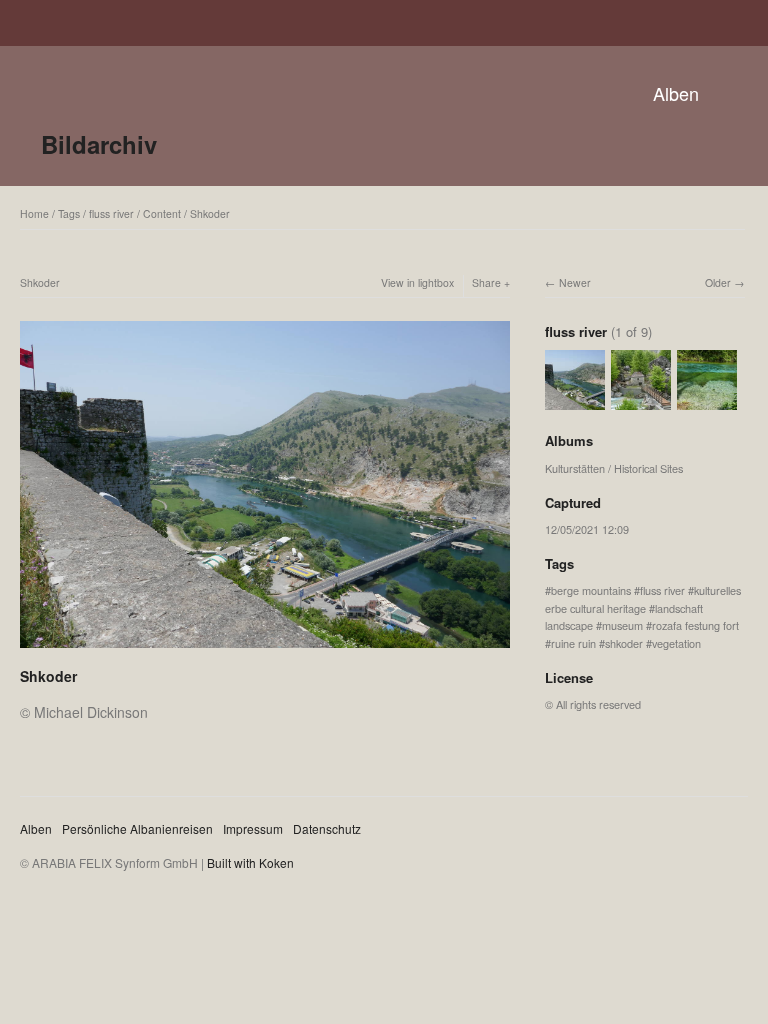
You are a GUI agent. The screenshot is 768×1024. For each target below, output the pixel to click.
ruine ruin (573, 643)
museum (622, 625)
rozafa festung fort (695, 625)
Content (162, 213)
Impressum (253, 828)
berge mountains (591, 590)
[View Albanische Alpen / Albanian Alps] (641, 401)
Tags (69, 213)
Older (718, 282)
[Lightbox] (265, 650)
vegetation (676, 643)
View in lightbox (417, 282)
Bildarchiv (99, 144)
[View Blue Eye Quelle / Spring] (707, 401)
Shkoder (210, 213)
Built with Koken (250, 862)
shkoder (624, 643)
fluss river (111, 213)
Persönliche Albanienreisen (137, 828)
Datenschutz (327, 828)
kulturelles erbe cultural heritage (643, 599)
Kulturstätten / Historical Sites (614, 468)
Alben (676, 93)
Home (34, 213)
